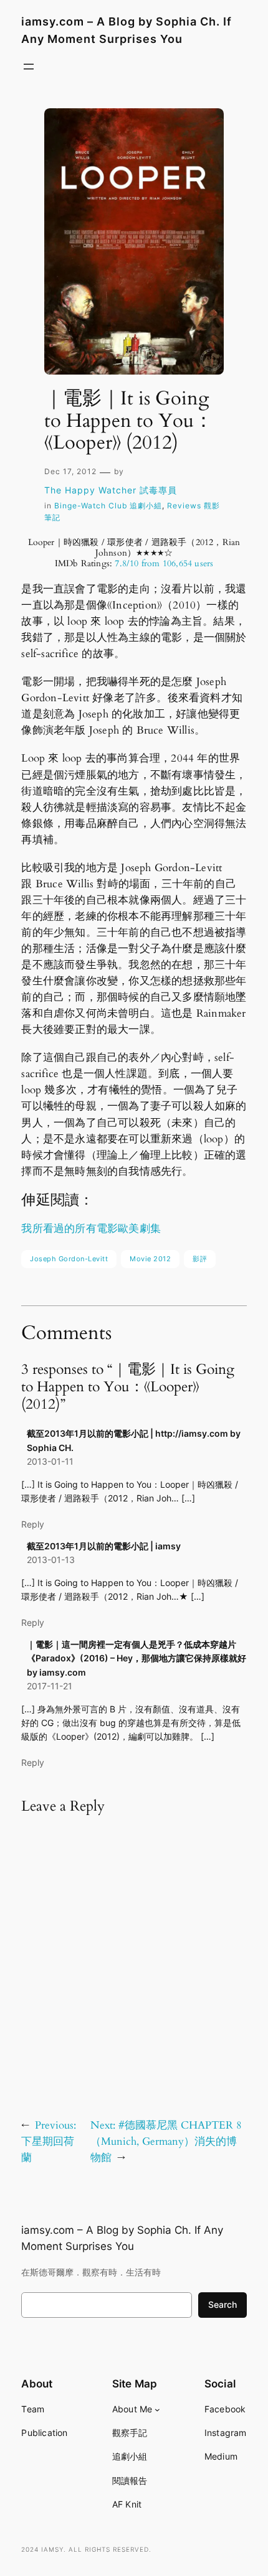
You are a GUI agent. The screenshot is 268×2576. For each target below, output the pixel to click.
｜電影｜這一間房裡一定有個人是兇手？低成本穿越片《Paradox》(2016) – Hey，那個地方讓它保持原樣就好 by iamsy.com (136, 1658)
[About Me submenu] (157, 2409)
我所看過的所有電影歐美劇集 (91, 1229)
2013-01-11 (50, 1461)
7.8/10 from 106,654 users (164, 563)
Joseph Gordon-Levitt (69, 1259)
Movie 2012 (150, 1259)
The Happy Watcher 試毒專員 (111, 490)
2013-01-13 (51, 1560)
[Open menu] (29, 67)
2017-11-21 (50, 1686)
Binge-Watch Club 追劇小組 (108, 506)
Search (223, 2304)
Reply (33, 1524)
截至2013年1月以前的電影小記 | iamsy (104, 1546)
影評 (200, 1259)
